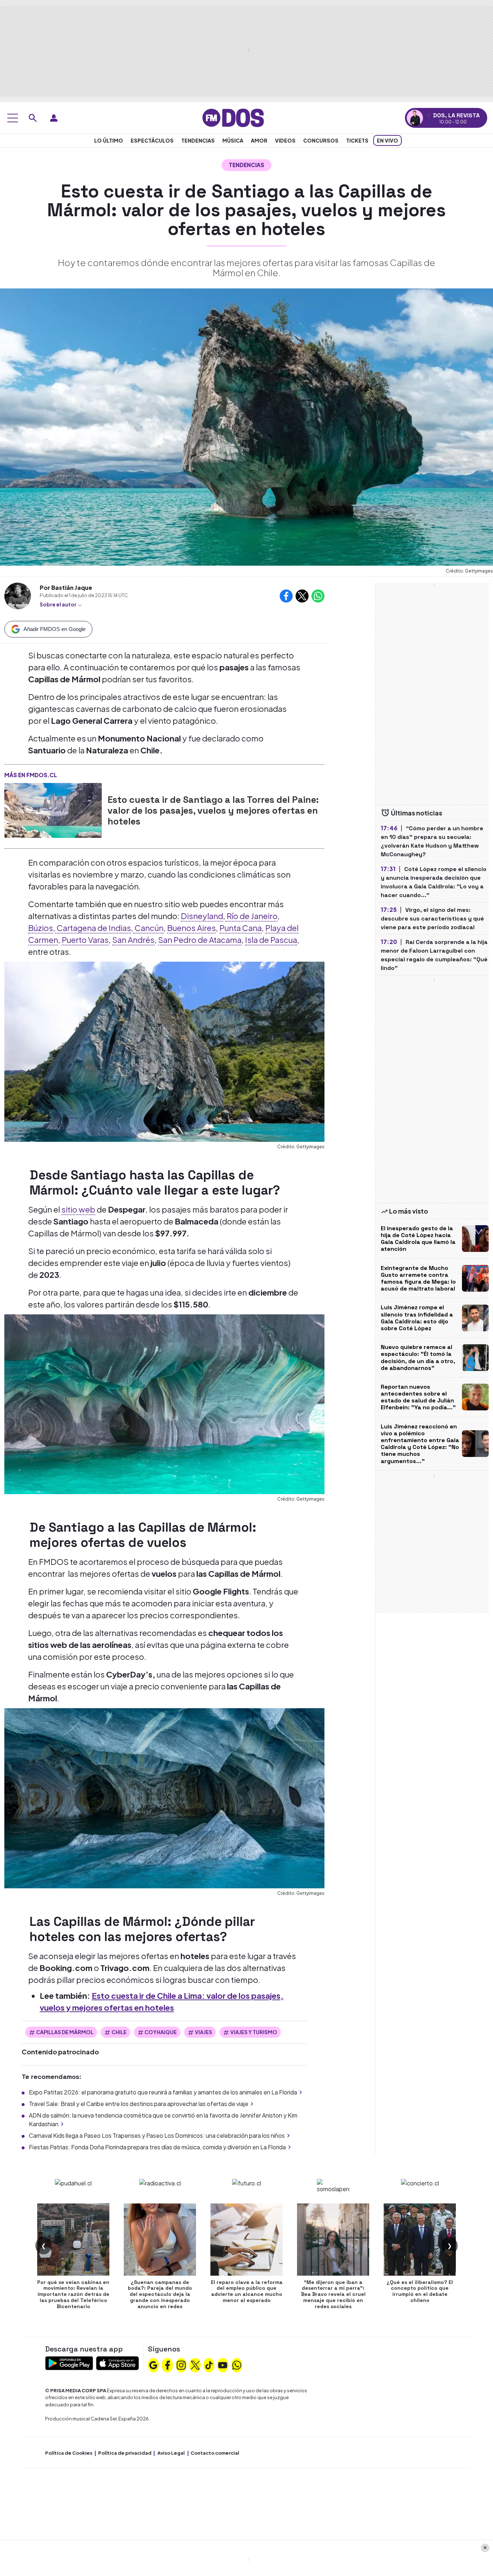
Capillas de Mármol (65, 2032)
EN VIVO (387, 140)
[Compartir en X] (302, 596)
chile (119, 2032)
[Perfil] (54, 118)
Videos (285, 140)
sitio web (78, 1209)
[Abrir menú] (13, 118)
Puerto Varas (85, 940)
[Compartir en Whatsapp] (318, 596)
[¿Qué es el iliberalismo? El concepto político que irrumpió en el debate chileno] (420, 2240)
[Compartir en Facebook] (286, 596)
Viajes (204, 2032)
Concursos (321, 140)
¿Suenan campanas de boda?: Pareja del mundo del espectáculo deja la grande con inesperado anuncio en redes (160, 2294)
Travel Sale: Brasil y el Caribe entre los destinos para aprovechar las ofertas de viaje (139, 2104)
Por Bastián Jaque (66, 588)
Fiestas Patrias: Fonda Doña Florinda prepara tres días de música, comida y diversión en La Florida (157, 2147)
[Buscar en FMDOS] (33, 118)
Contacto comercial (215, 2453)
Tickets (357, 140)
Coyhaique (161, 2032)
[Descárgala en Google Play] (69, 2362)
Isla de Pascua (271, 940)
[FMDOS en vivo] (415, 118)
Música (233, 140)
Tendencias (198, 140)
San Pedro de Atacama (200, 940)
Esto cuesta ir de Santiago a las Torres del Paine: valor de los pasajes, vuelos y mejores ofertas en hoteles (213, 810)
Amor (259, 140)
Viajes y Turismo (254, 2032)
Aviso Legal (171, 2453)
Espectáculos (152, 140)
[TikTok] (209, 2364)
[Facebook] (167, 2364)
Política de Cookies (69, 2453)
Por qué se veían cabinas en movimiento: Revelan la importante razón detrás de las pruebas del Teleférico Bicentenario (73, 2294)
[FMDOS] (233, 117)
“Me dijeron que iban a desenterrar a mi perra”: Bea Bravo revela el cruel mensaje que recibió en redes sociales (333, 2294)
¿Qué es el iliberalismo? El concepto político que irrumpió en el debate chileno (420, 2291)
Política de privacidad (125, 2453)
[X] (195, 2364)
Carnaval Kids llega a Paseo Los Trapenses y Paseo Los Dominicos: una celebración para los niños (157, 2135)
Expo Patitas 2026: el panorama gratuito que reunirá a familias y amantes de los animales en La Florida (163, 2092)
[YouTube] (223, 2364)
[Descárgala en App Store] (117, 2362)
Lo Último (109, 140)
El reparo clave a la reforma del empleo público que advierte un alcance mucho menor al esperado (247, 2291)
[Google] (153, 2364)
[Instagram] (181, 2364)
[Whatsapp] (237, 2364)
